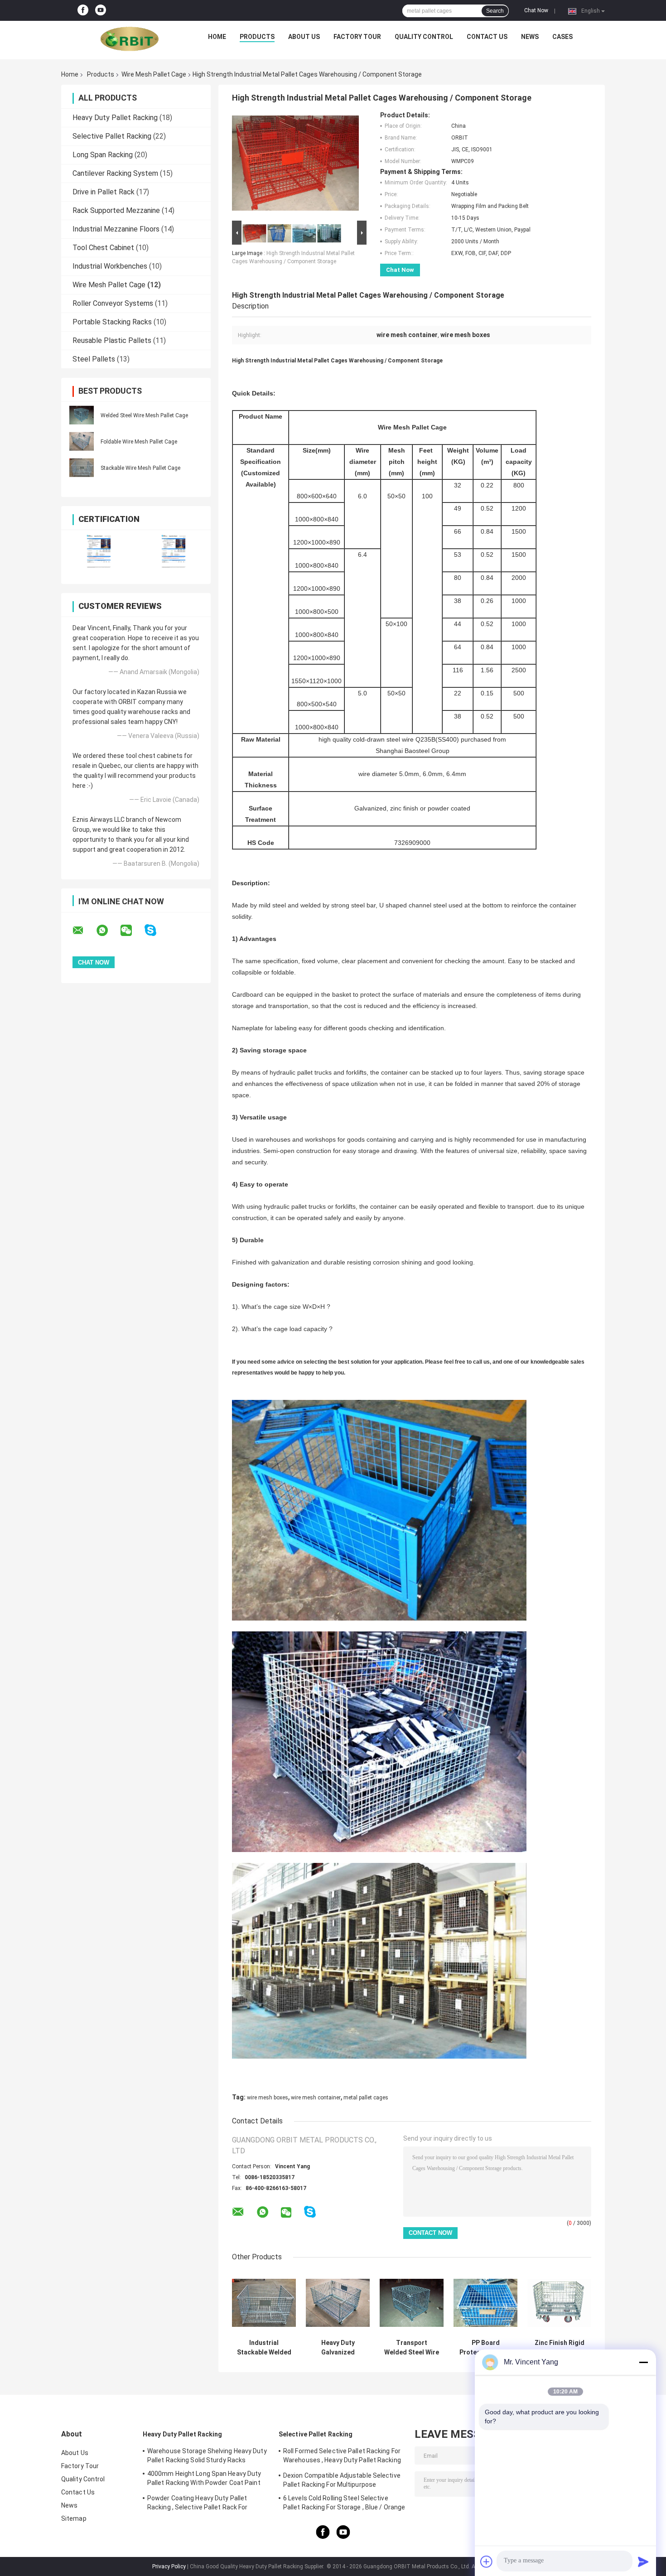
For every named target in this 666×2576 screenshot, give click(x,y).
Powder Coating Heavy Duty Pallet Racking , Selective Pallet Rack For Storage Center (198, 2504)
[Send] (643, 2562)
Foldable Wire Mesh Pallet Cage (139, 442)
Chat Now (536, 10)
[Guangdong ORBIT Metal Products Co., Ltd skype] (156, 930)
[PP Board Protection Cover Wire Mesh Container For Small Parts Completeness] (485, 2303)
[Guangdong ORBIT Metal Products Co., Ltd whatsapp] (108, 931)
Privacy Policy (169, 2566)
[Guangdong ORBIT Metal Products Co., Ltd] (130, 39)
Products (257, 37)
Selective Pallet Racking (112, 136)
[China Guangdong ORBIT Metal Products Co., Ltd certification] (99, 551)
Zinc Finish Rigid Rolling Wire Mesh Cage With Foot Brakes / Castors (559, 2348)
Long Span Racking (103, 155)
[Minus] (643, 2362)
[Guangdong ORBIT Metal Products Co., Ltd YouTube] (101, 10)
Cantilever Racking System (115, 173)
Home (217, 37)
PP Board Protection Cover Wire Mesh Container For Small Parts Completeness (486, 2348)
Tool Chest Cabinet (103, 248)
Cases (562, 37)
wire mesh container (316, 2098)
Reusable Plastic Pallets (112, 340)
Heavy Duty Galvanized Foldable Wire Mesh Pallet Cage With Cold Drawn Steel (338, 2348)
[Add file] (487, 2562)
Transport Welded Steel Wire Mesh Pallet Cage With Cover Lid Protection (412, 2348)
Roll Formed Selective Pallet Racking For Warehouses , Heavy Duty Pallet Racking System (342, 2457)
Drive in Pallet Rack (104, 192)
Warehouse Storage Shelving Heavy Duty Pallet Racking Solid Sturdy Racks (207, 2455)
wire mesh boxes (268, 2098)
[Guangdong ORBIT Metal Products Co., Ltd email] (84, 931)
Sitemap (74, 2518)
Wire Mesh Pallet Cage (154, 74)
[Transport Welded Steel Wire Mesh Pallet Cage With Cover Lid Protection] (412, 2303)
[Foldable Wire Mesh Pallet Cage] (82, 441)
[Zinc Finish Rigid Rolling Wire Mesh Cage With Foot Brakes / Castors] (559, 2303)
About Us (304, 37)
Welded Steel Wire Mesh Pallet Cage (144, 415)
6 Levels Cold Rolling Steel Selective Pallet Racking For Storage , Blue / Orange (344, 2503)
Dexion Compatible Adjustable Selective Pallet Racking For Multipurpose (342, 2480)
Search (495, 11)
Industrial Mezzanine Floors (116, 229)
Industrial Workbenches (110, 266)
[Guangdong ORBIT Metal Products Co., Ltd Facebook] (83, 10)
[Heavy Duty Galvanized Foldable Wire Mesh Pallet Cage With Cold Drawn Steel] (338, 2303)
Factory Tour (357, 37)
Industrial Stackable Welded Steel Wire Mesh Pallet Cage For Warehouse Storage (264, 2348)
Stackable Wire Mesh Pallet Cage (140, 468)
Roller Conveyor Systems (113, 303)
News (530, 37)
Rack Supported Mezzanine (116, 210)
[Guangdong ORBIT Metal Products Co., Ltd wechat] (132, 931)
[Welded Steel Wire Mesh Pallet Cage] (82, 415)
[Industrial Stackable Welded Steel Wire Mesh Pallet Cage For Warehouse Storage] (264, 2303)
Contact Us (487, 37)
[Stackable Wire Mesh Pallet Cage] (82, 468)
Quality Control (424, 37)
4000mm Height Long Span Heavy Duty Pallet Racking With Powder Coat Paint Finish (204, 2480)
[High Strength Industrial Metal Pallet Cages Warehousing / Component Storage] (295, 165)
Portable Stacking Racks (112, 322)
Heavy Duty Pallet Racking (115, 118)
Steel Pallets (94, 359)
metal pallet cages (366, 2098)
